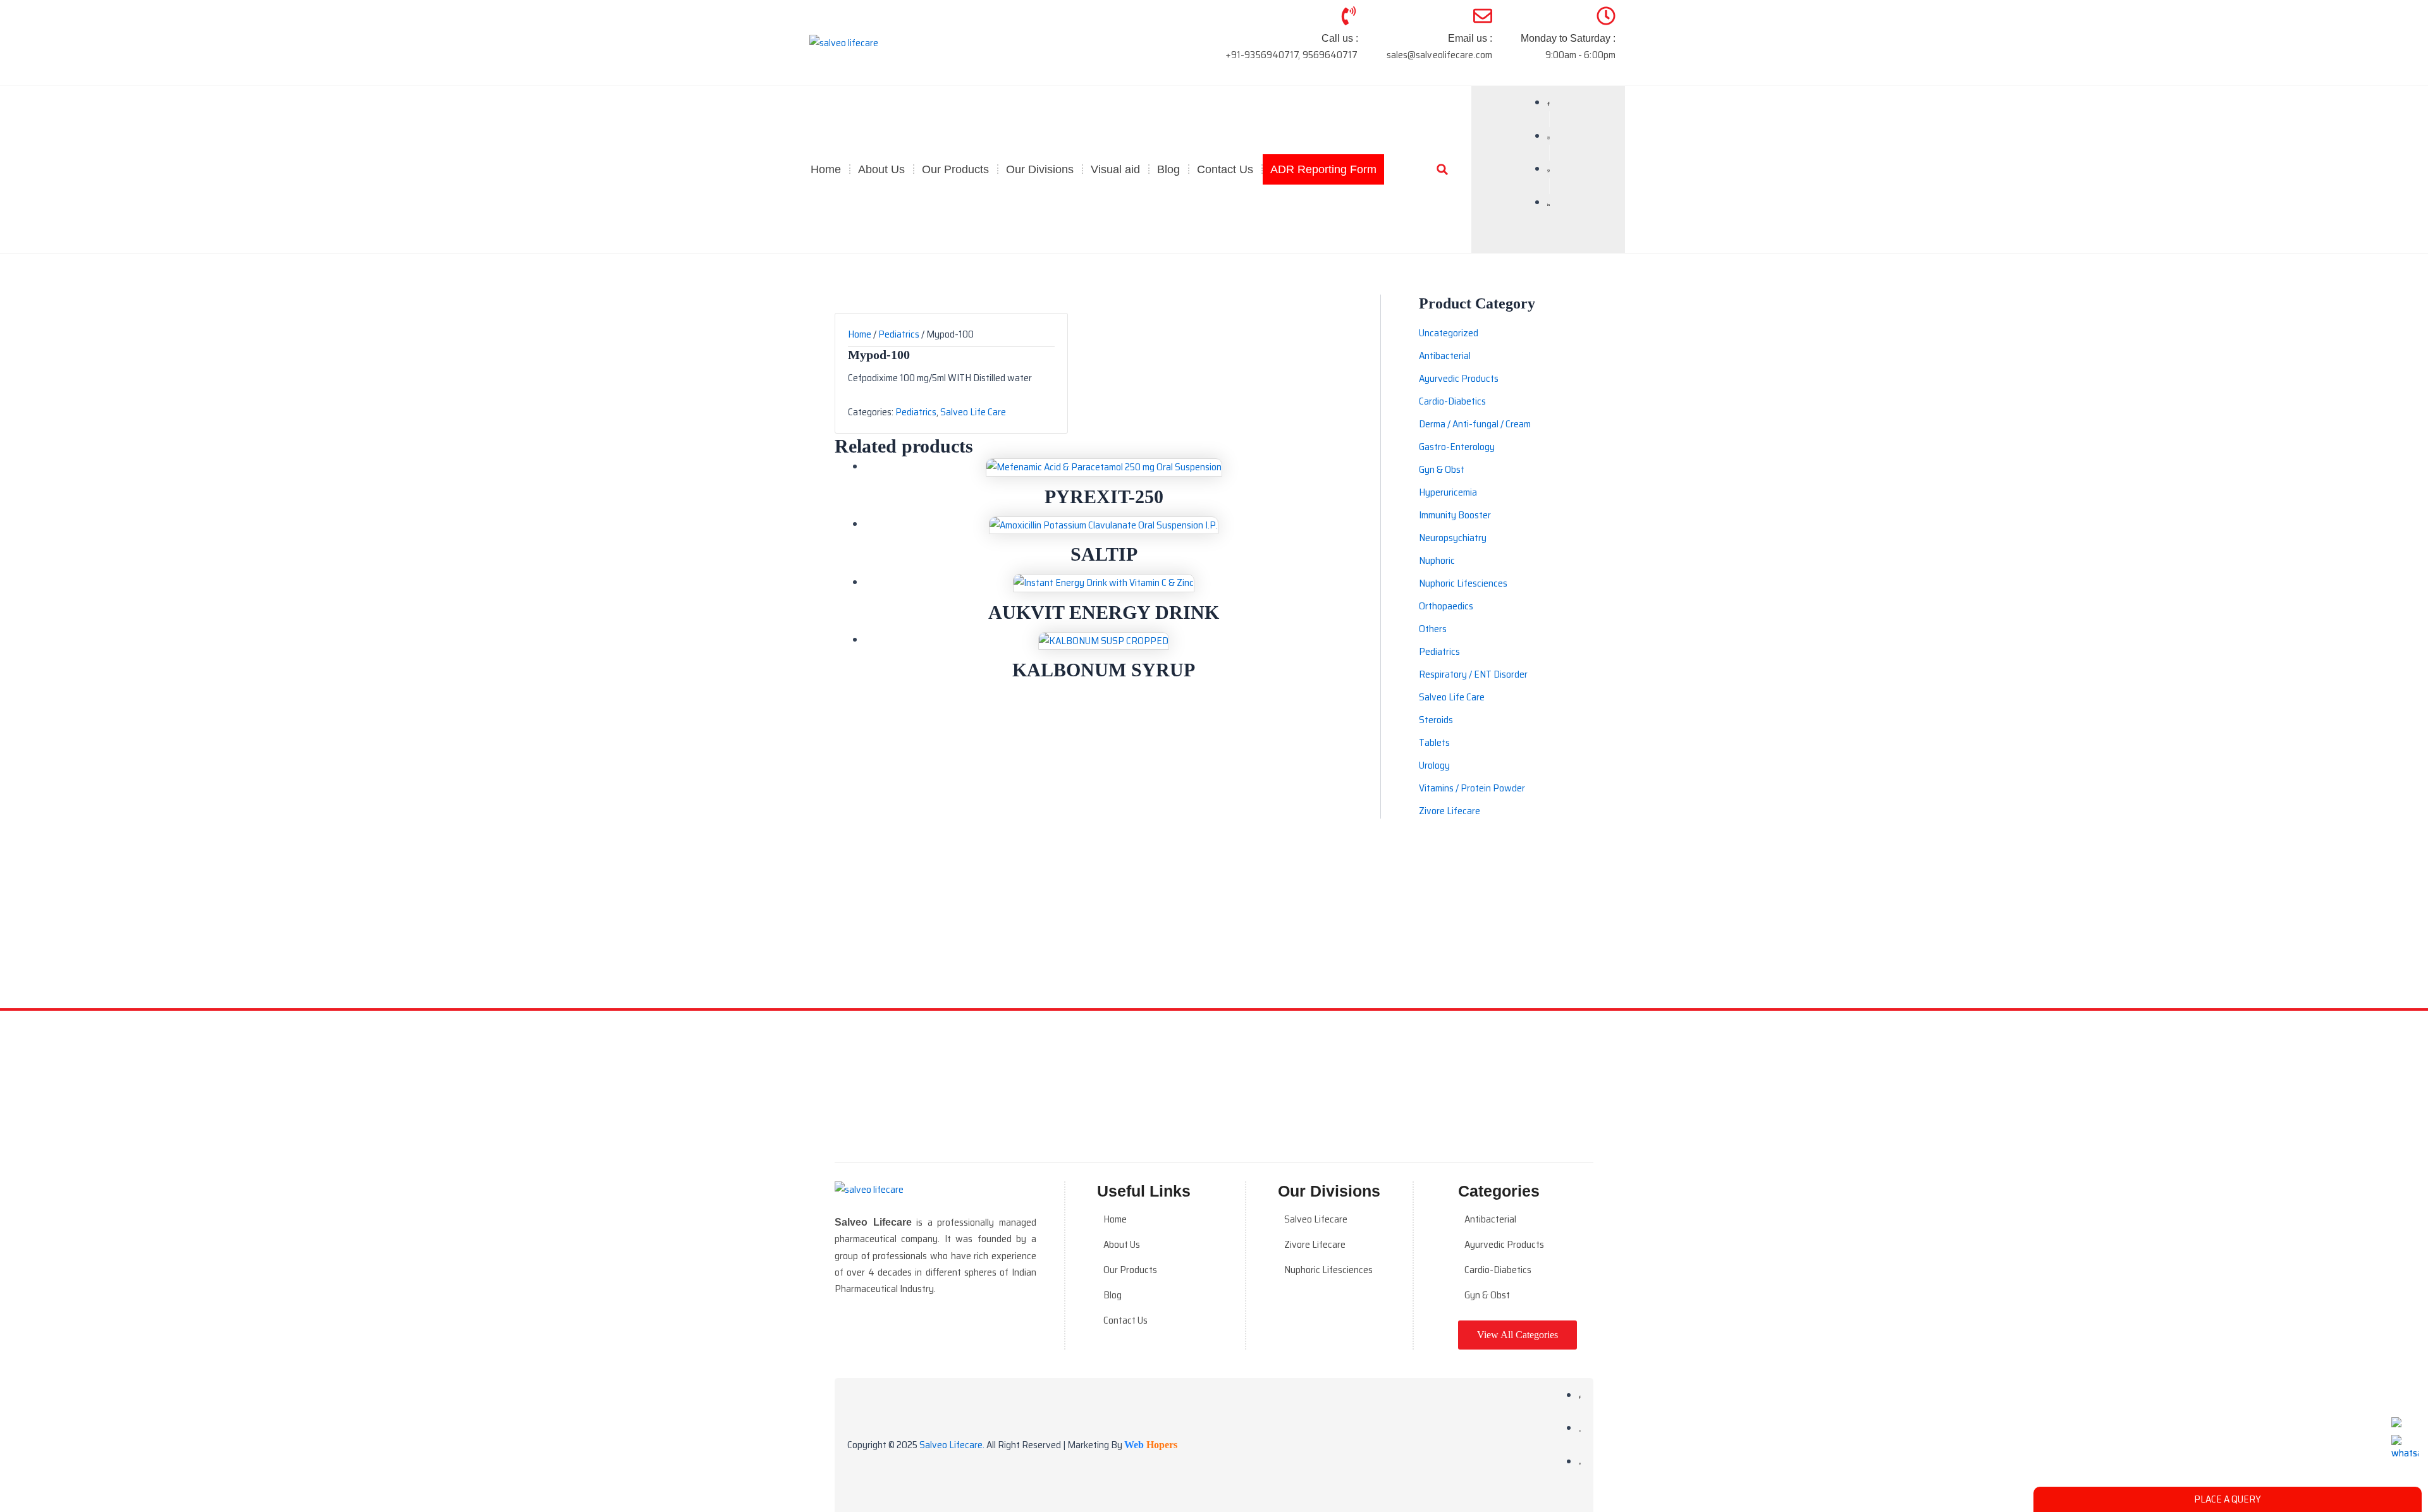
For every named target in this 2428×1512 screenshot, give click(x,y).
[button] (1442, 169)
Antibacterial (1490, 1219)
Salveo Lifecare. (952, 1445)
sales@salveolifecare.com (1439, 55)
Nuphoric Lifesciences (1328, 1270)
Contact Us (1225, 169)
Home (826, 169)
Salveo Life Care (973, 412)
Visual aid (1115, 169)
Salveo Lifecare (1316, 1219)
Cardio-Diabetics (1498, 1270)
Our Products (1130, 1270)
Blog (1168, 169)
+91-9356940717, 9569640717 (1292, 55)
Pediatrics (899, 334)
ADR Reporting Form (1323, 169)
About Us (881, 169)
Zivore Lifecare (1315, 1244)
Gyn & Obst (1487, 1295)
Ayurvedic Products (1504, 1244)
